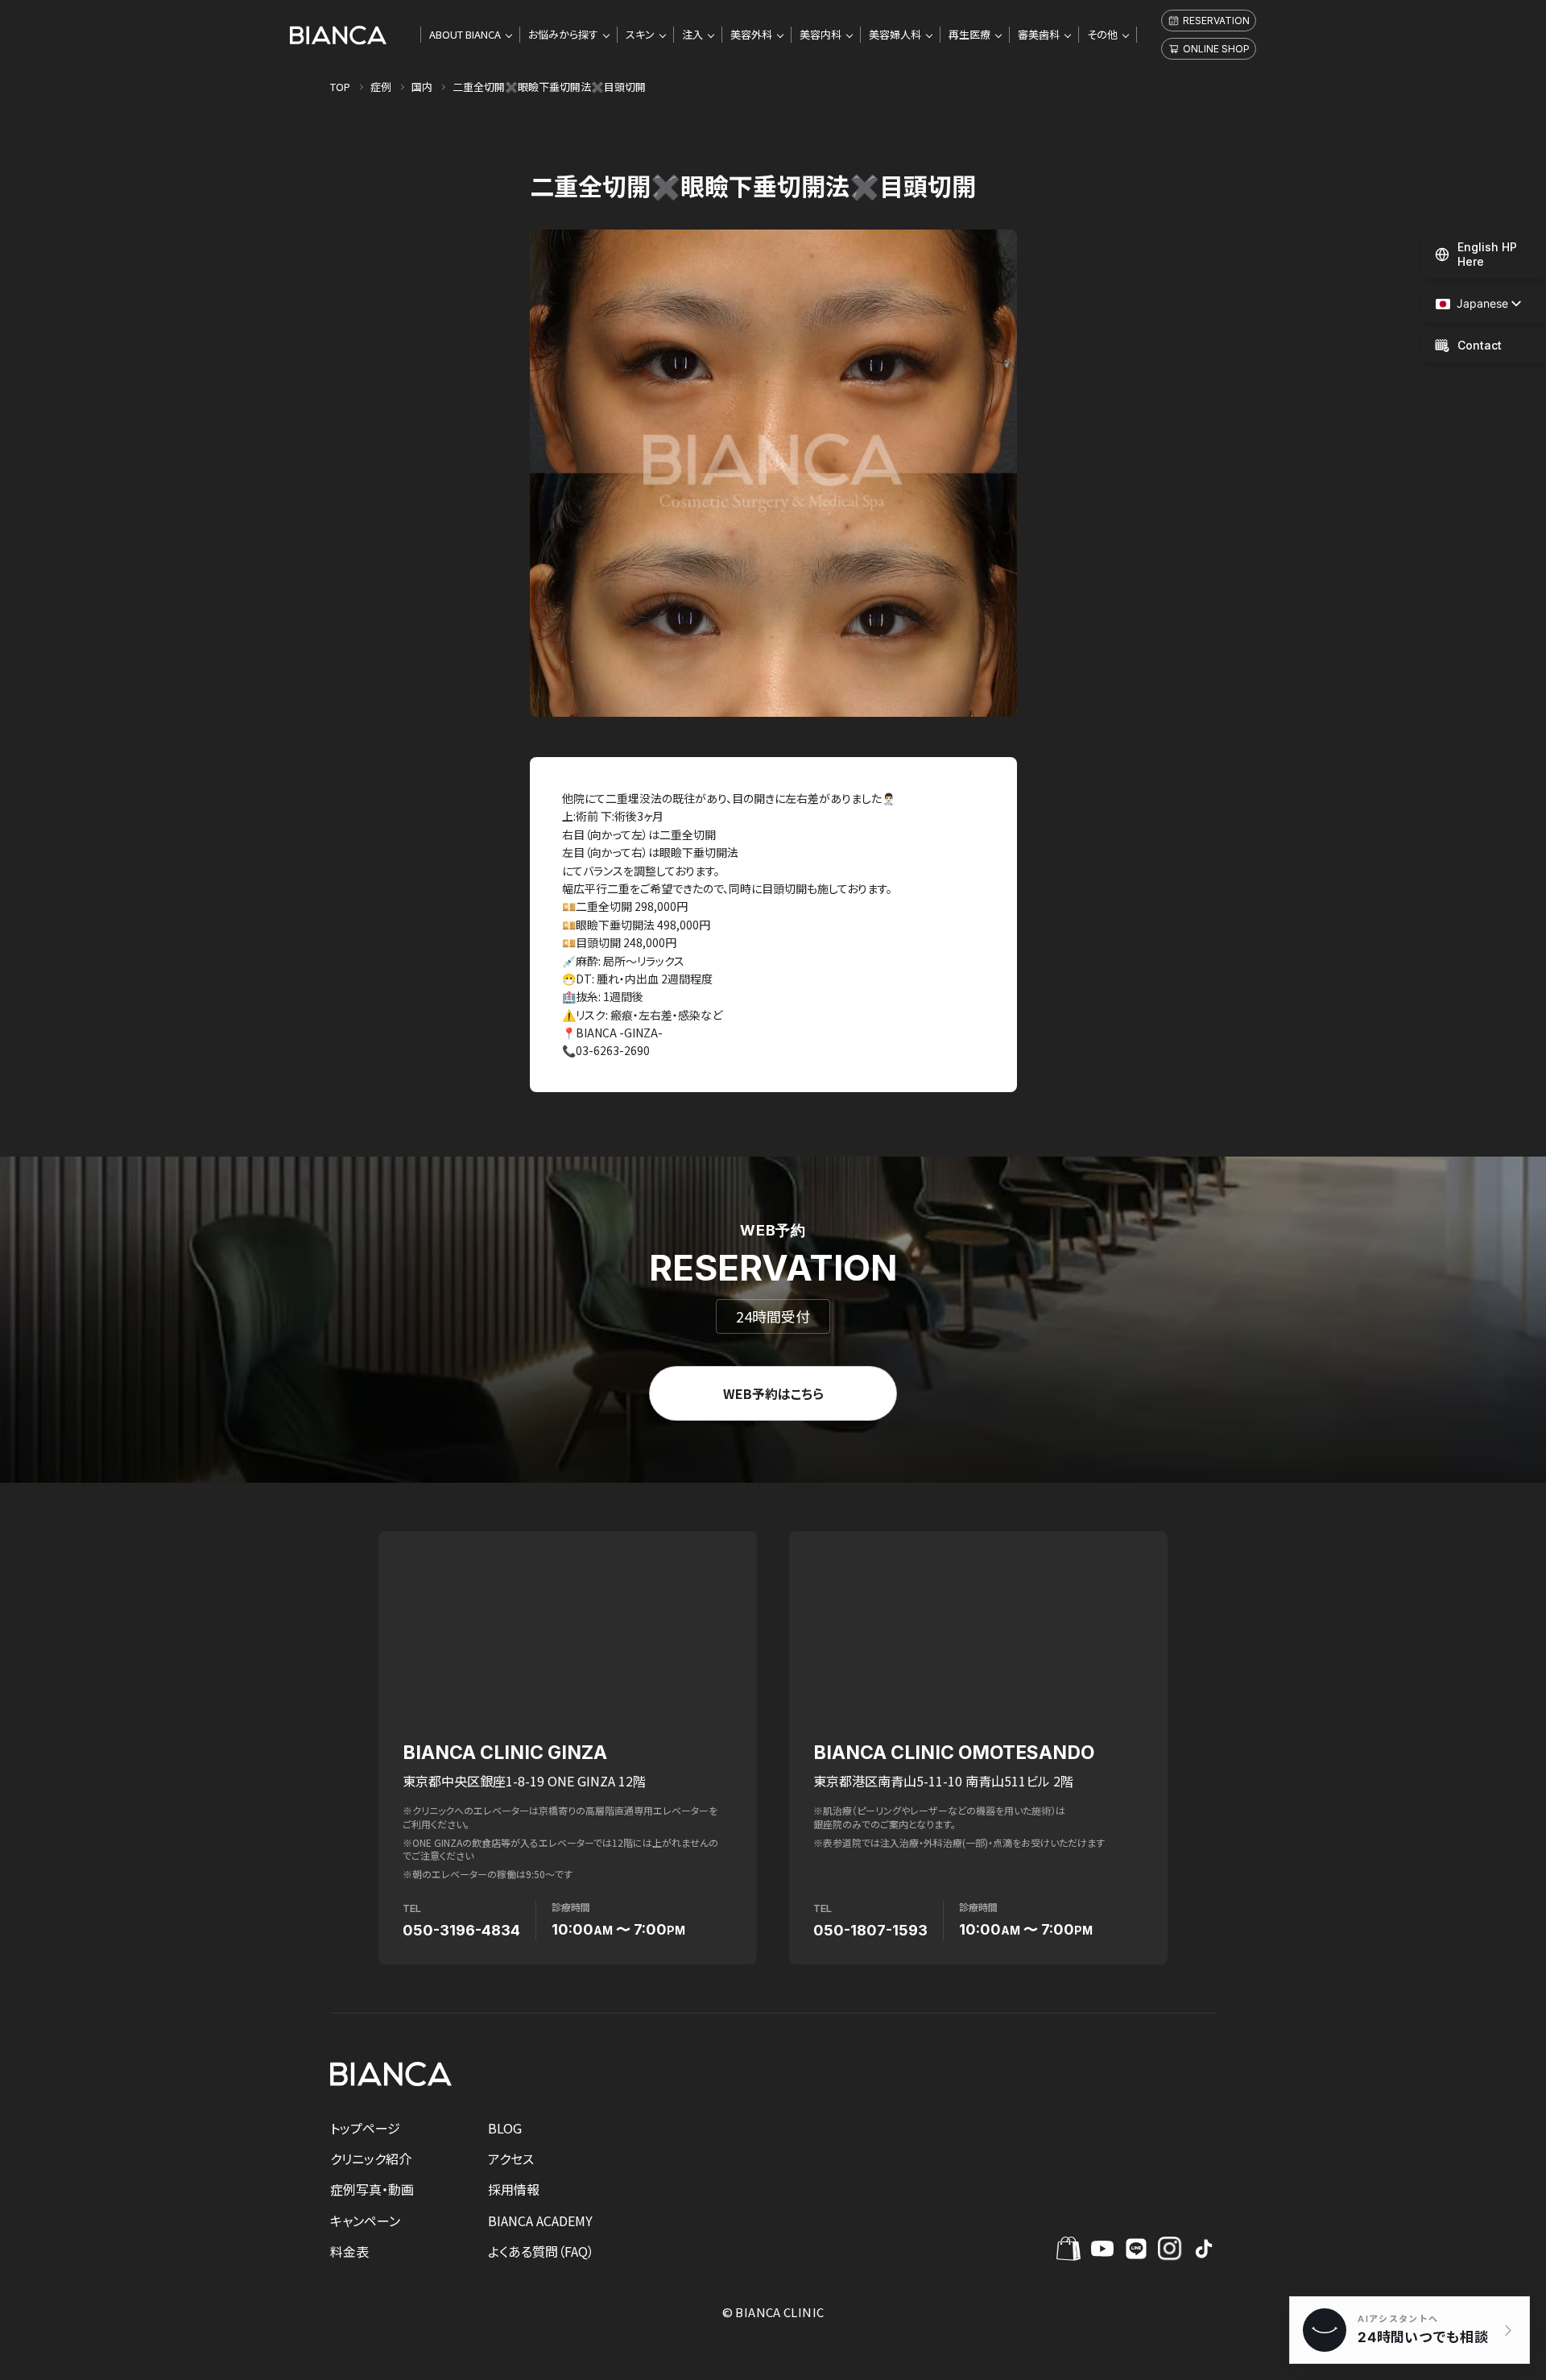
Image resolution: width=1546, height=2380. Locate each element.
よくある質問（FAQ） (541, 2251)
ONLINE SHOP (1216, 49)
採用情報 (514, 2189)
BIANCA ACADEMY (540, 2221)
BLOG (505, 2128)
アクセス (511, 2159)
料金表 (349, 2251)
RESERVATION (1216, 21)
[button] (1472, 304)
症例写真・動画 (372, 2189)
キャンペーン (365, 2221)
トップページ (365, 2128)
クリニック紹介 (371, 2159)
